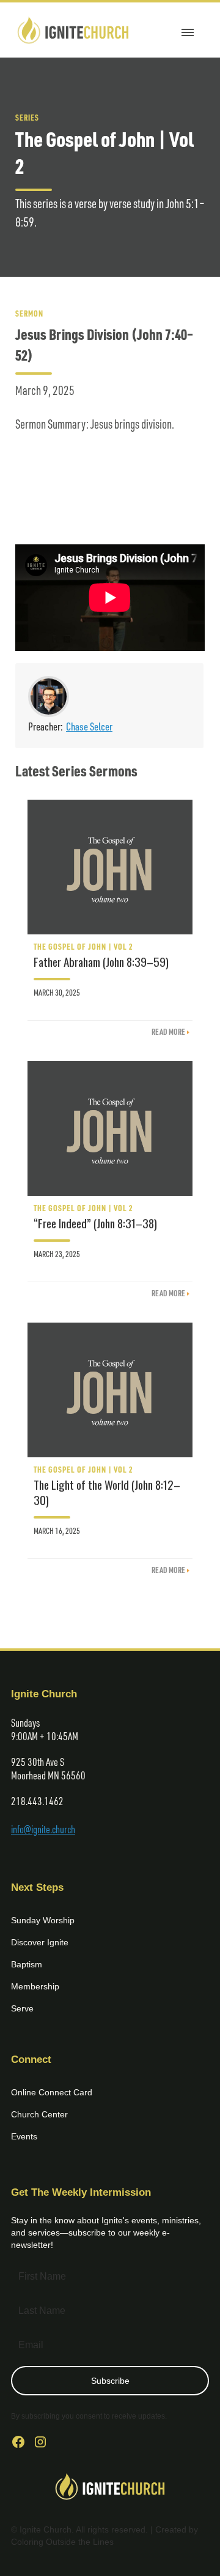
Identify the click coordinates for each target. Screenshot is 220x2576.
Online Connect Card (52, 2092)
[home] (73, 30)
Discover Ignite (40, 1942)
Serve (22, 2008)
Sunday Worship (43, 1920)
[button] (188, 30)
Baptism (27, 1964)
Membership (35, 1986)
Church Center (39, 2114)
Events (24, 2136)
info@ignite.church (43, 1829)
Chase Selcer (89, 726)
